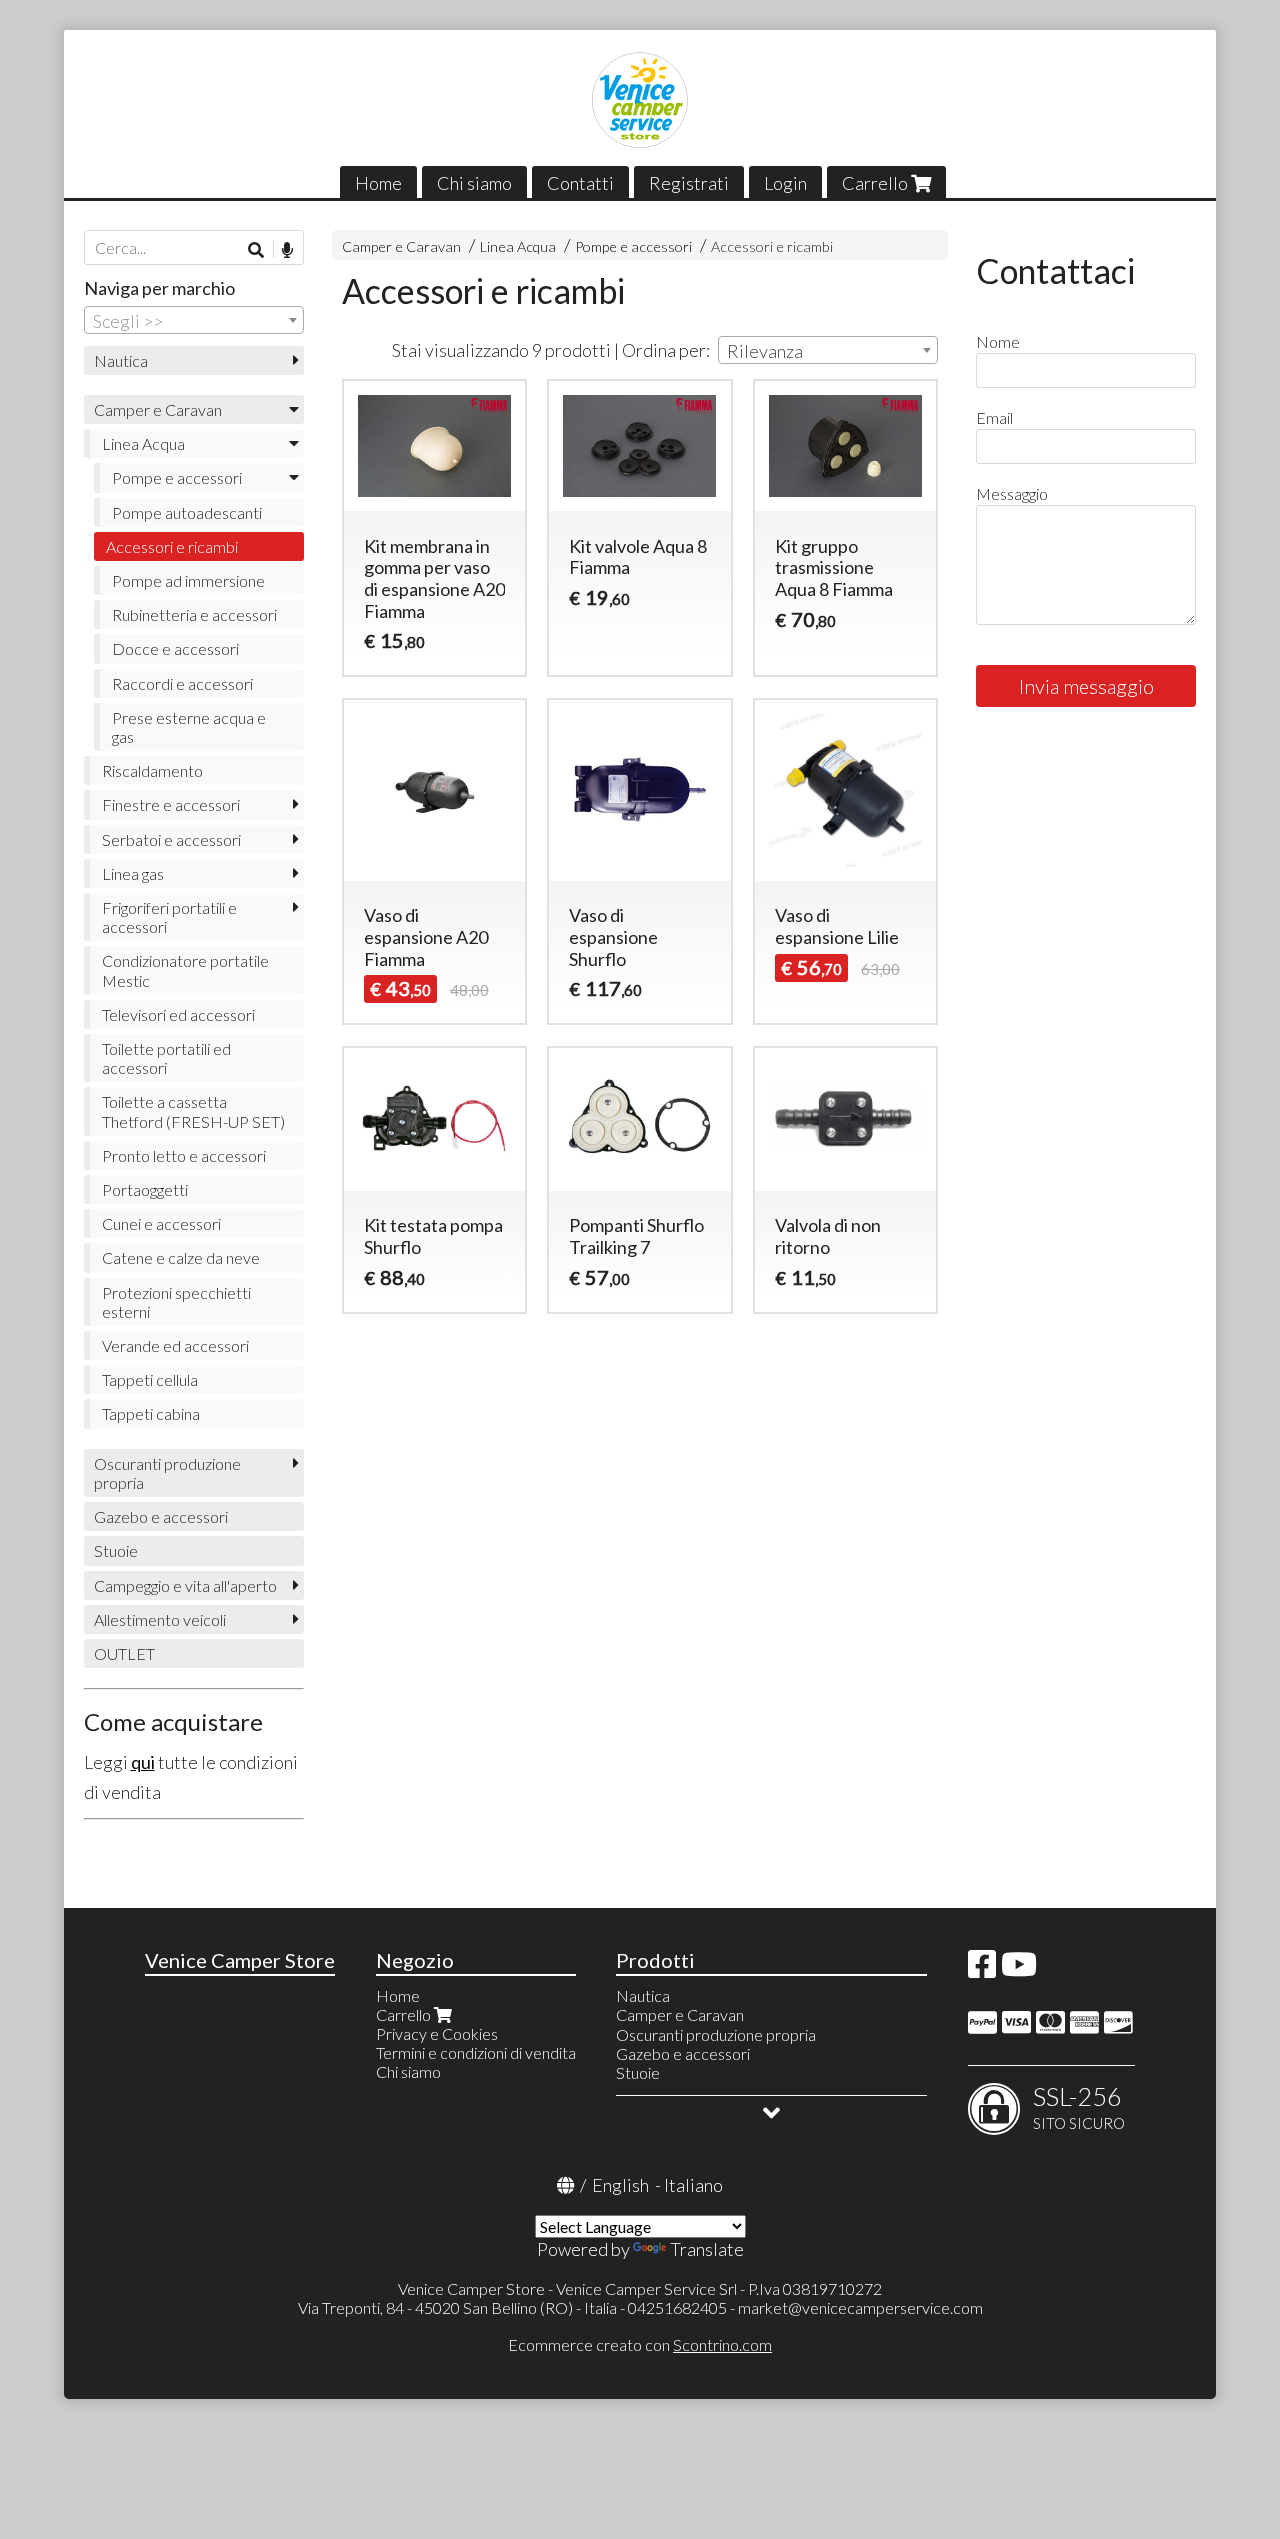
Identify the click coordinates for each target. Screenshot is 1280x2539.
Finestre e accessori (171, 804)
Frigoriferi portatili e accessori (169, 917)
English (620, 2185)
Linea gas (133, 873)
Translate (707, 2249)
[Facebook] (982, 1969)
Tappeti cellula (150, 1379)
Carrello (876, 183)
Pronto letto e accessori (184, 1155)
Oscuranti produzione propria (167, 1473)
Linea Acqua (518, 246)
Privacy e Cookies (437, 2033)
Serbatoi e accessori (171, 839)
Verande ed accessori (175, 1345)
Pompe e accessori (633, 246)
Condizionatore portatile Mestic (185, 970)
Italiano (693, 2185)
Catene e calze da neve (181, 1257)
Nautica (121, 360)
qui (143, 1762)
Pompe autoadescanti (187, 512)
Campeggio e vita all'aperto (185, 1585)
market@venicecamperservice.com (860, 2307)
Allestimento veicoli (160, 1619)
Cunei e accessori (161, 1223)
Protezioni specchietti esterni (176, 1302)
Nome (998, 341)
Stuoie (116, 1550)
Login (785, 183)
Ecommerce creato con (640, 2344)
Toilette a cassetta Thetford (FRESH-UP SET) (193, 1111)
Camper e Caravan (401, 246)
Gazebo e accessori (161, 1516)
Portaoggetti (145, 1189)
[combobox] (828, 350)
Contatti (580, 183)
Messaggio (1012, 493)
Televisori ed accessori (178, 1014)
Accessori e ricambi (772, 246)
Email (994, 417)
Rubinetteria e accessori (194, 614)
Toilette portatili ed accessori (166, 1058)
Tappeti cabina (151, 1413)
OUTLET (124, 1653)
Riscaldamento (152, 770)
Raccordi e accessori (182, 683)
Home (378, 183)
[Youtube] (1019, 1969)
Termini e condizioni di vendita (476, 2052)
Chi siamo (474, 183)
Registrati (689, 183)
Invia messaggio (1086, 686)
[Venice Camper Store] (640, 100)
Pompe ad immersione (188, 580)
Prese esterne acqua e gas (189, 727)
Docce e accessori (175, 648)
